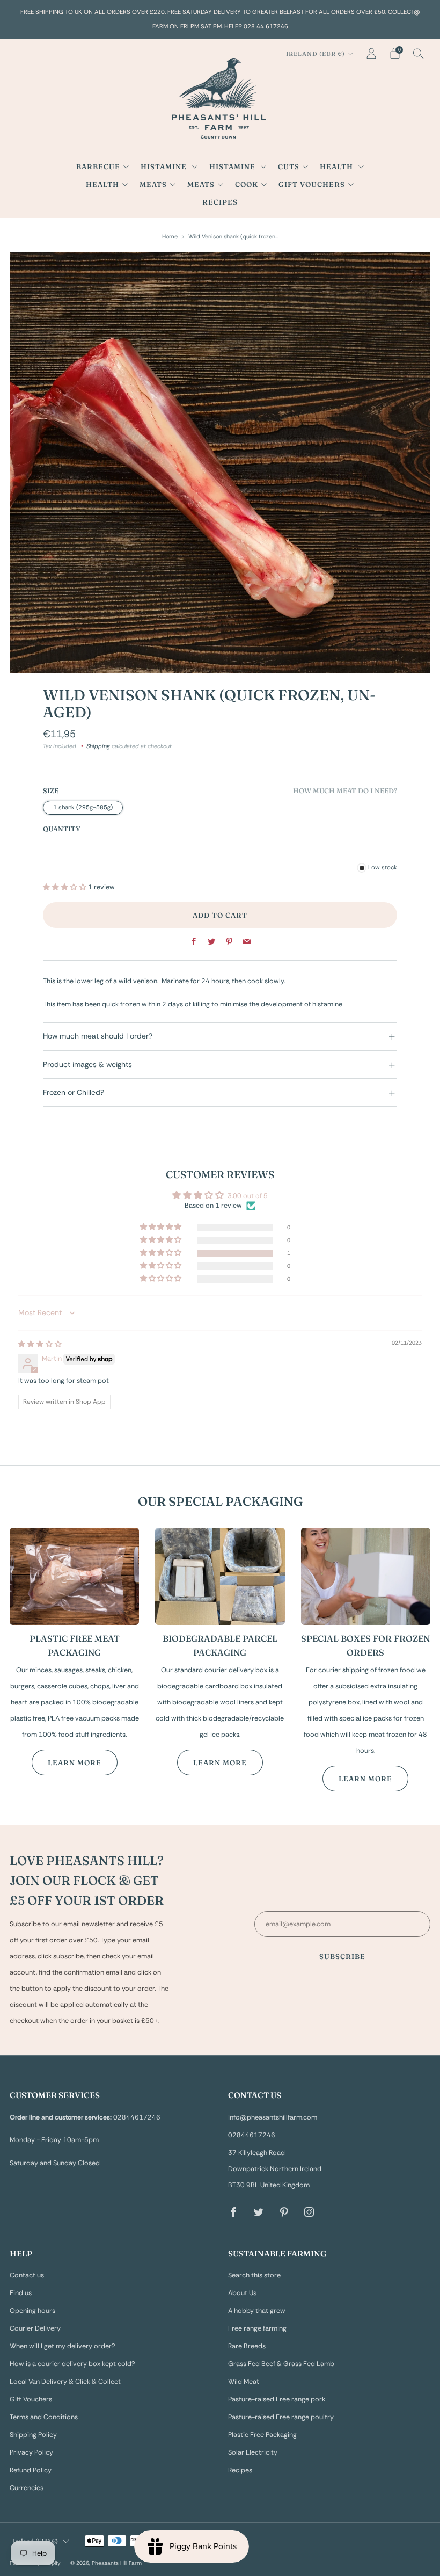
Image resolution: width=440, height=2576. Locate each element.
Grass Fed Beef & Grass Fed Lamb (281, 2364)
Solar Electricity (253, 2452)
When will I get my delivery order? (63, 2346)
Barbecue (98, 166)
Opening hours (32, 2311)
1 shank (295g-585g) (83, 807)
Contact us (27, 2275)
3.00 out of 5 (248, 1196)
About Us (242, 2293)
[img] (40, 1344)
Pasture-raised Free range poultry (281, 2417)
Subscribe (342, 1956)
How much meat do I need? (345, 791)
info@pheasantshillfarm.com (273, 2117)
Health (338, 166)
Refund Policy (31, 2470)
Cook (247, 184)
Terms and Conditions (44, 2417)
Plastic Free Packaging (262, 2435)
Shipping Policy (33, 2435)
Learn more (75, 1762)
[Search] (419, 53)
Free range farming (257, 2328)
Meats (153, 184)
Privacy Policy (31, 2452)
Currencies (27, 2488)
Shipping (98, 746)
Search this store (254, 2275)
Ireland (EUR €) (316, 54)
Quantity (62, 829)
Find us (21, 2293)
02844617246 (252, 2135)
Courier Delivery (35, 2328)
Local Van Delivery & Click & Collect (65, 2382)
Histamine (165, 166)
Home (170, 236)
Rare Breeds (247, 2346)
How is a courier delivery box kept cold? (72, 2364)
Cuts (289, 166)
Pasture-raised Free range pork (277, 2399)
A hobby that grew (257, 2311)
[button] (65, 887)
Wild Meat (244, 2382)
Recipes (220, 202)
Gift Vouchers (312, 184)
